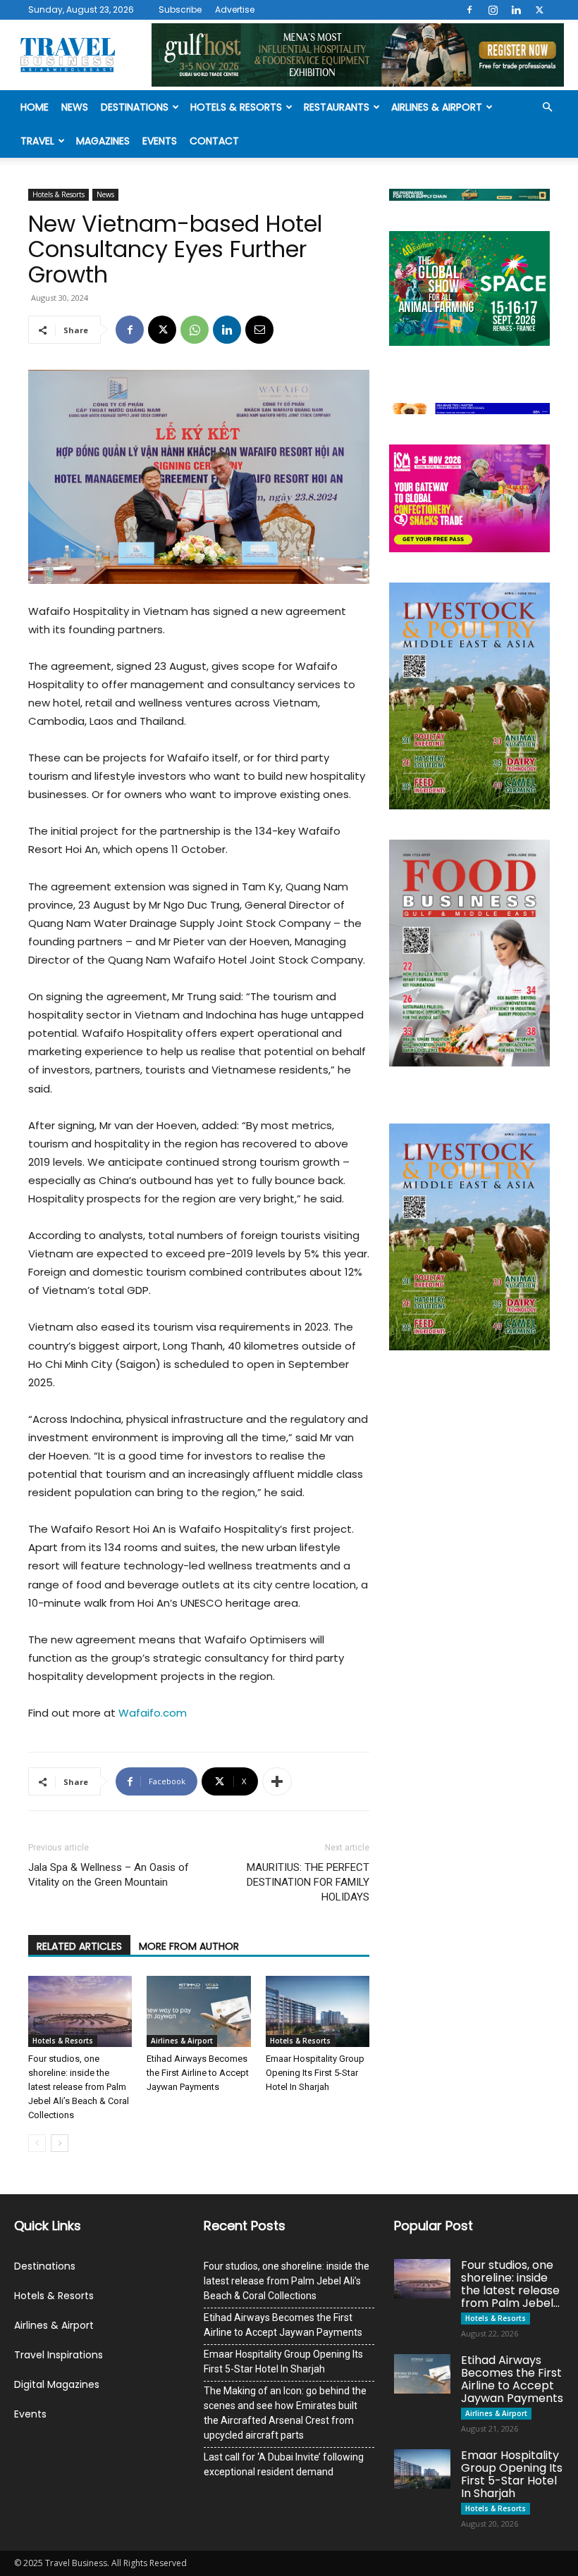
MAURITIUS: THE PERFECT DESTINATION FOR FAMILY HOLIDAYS (308, 1882)
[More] (277, 1781)
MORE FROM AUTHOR (189, 1946)
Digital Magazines (57, 2384)
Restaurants (337, 107)
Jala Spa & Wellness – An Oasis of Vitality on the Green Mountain (109, 1875)
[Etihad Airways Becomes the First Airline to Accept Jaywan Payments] (198, 2011)
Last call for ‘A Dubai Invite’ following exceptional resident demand (284, 2464)
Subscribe (180, 10)
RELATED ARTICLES (79, 1946)
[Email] (259, 330)
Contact (214, 141)
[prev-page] (37, 2143)
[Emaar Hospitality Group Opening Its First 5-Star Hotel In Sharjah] (318, 2011)
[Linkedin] (516, 10)
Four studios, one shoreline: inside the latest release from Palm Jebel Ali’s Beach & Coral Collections (79, 2087)
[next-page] (60, 2143)
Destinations (135, 107)
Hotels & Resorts (236, 107)
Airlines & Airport (437, 107)
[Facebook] (469, 10)
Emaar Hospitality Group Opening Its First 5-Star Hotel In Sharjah (315, 2073)
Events (160, 141)
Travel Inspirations (59, 2355)
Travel (37, 141)
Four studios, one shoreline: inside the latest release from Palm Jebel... (510, 2284)
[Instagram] (493, 10)
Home (35, 107)
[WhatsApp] (195, 330)
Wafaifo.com (153, 1713)
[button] (547, 107)
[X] (539, 10)
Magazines (103, 141)
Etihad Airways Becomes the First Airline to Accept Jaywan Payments (198, 2073)
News (75, 107)
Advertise (235, 10)
